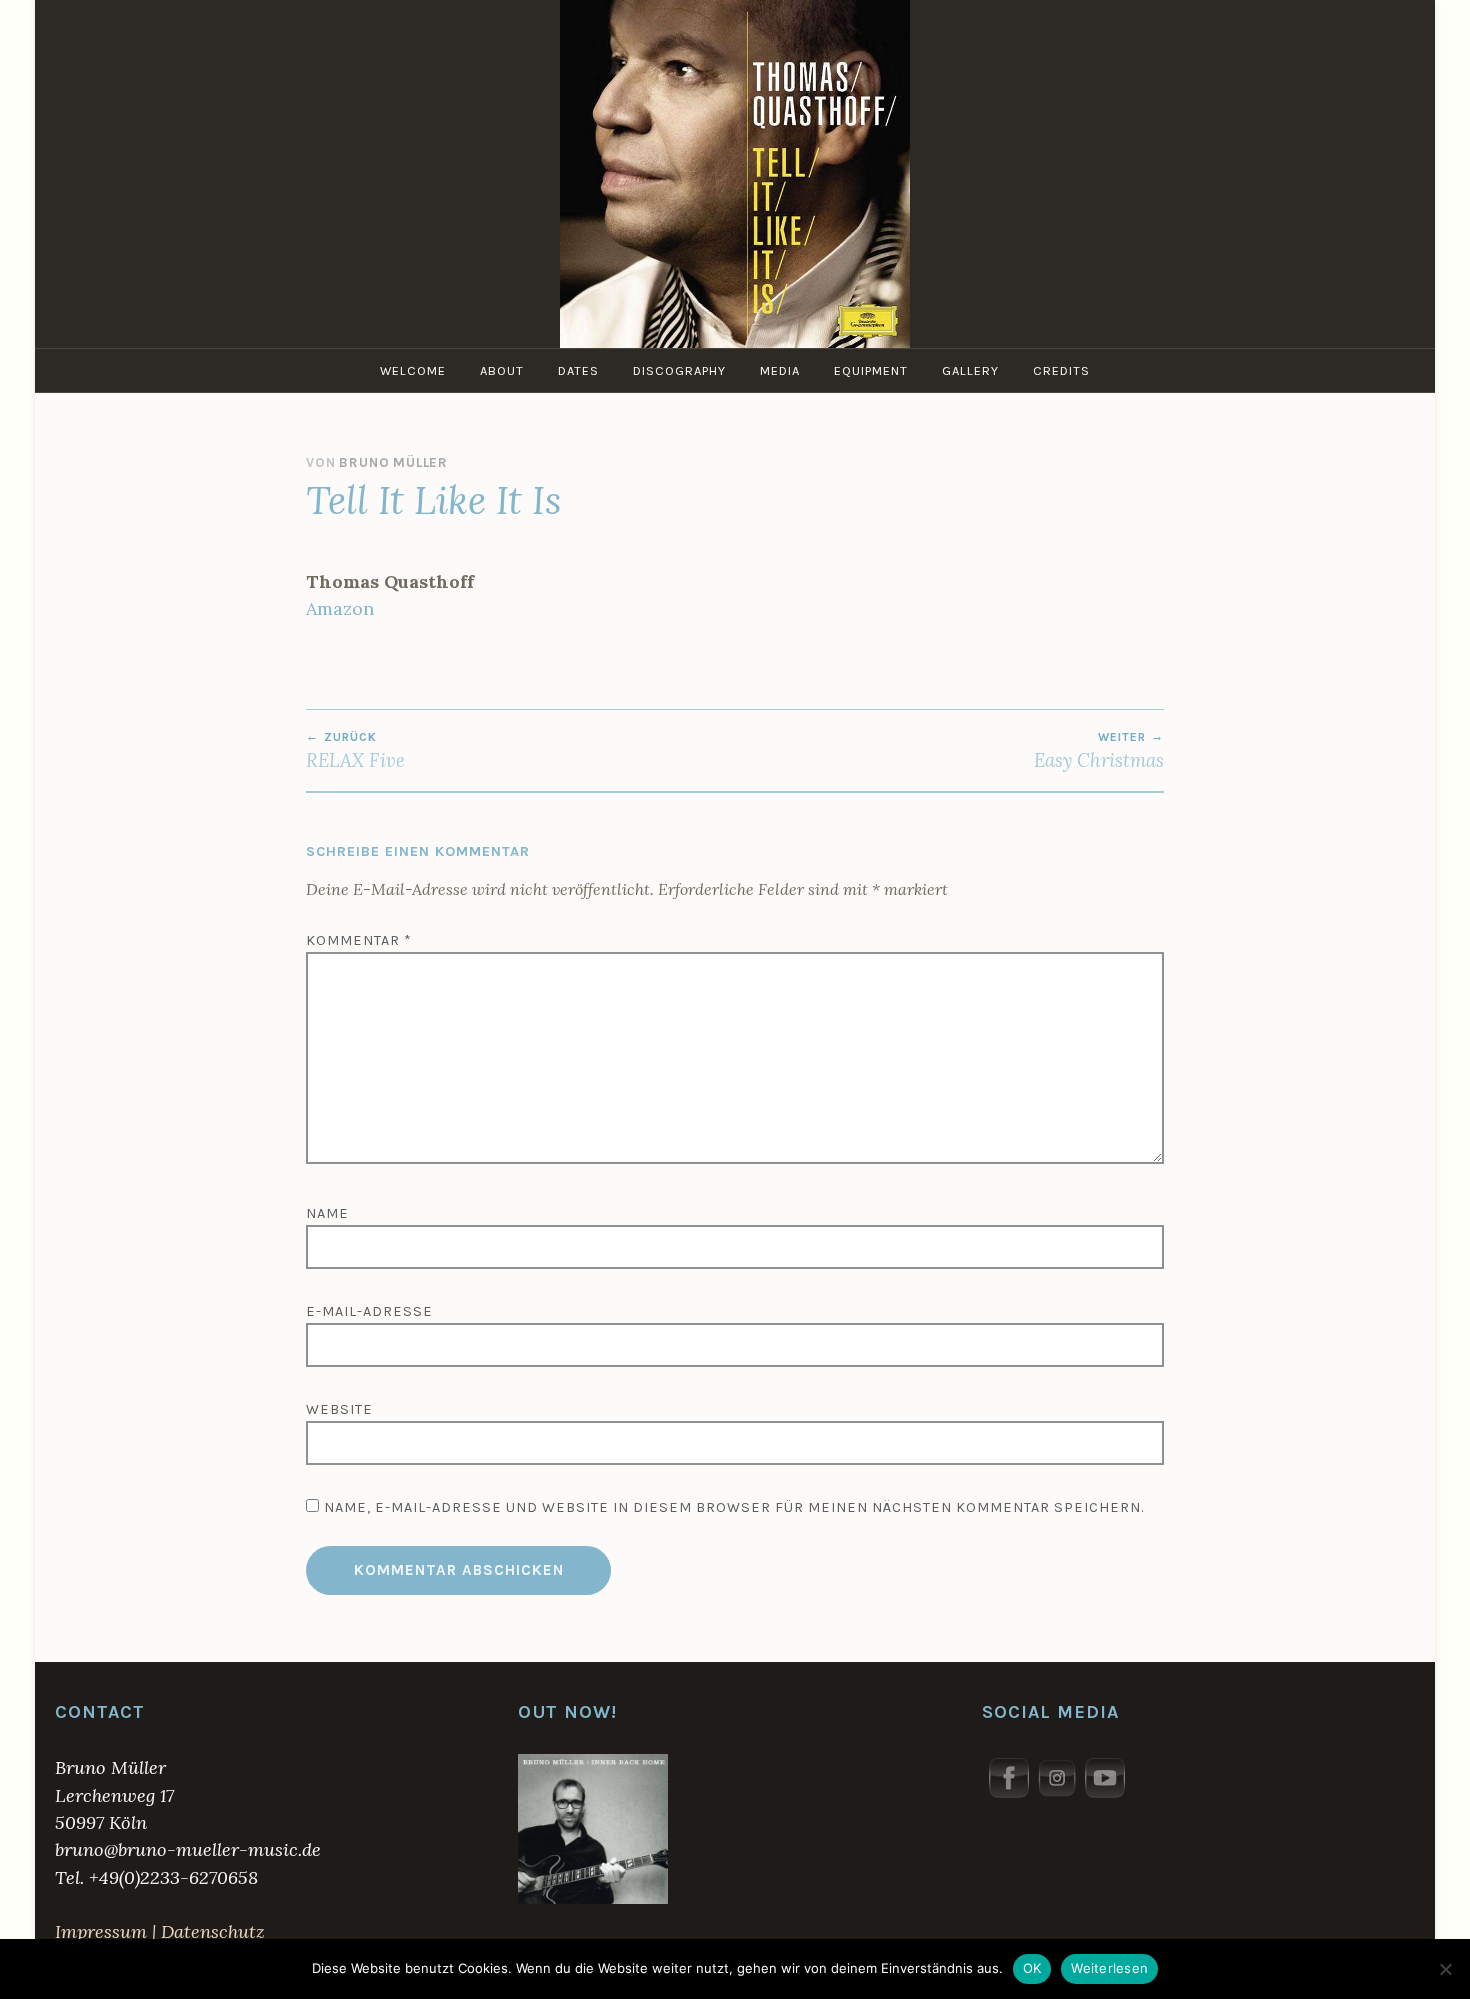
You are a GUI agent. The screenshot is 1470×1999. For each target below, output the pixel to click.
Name (327, 1213)
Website (339, 1409)
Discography (679, 370)
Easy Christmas (1099, 751)
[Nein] (1445, 1969)
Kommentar (359, 940)
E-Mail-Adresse (369, 1311)
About (502, 370)
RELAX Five (355, 751)
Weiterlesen (1109, 1968)
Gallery (970, 370)
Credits (1061, 370)
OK (1032, 1968)
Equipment (871, 370)
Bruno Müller (393, 462)
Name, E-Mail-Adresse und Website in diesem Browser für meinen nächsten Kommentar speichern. (734, 1507)
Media (780, 370)
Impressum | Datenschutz (160, 1931)
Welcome (413, 370)
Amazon (340, 608)
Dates (578, 370)
